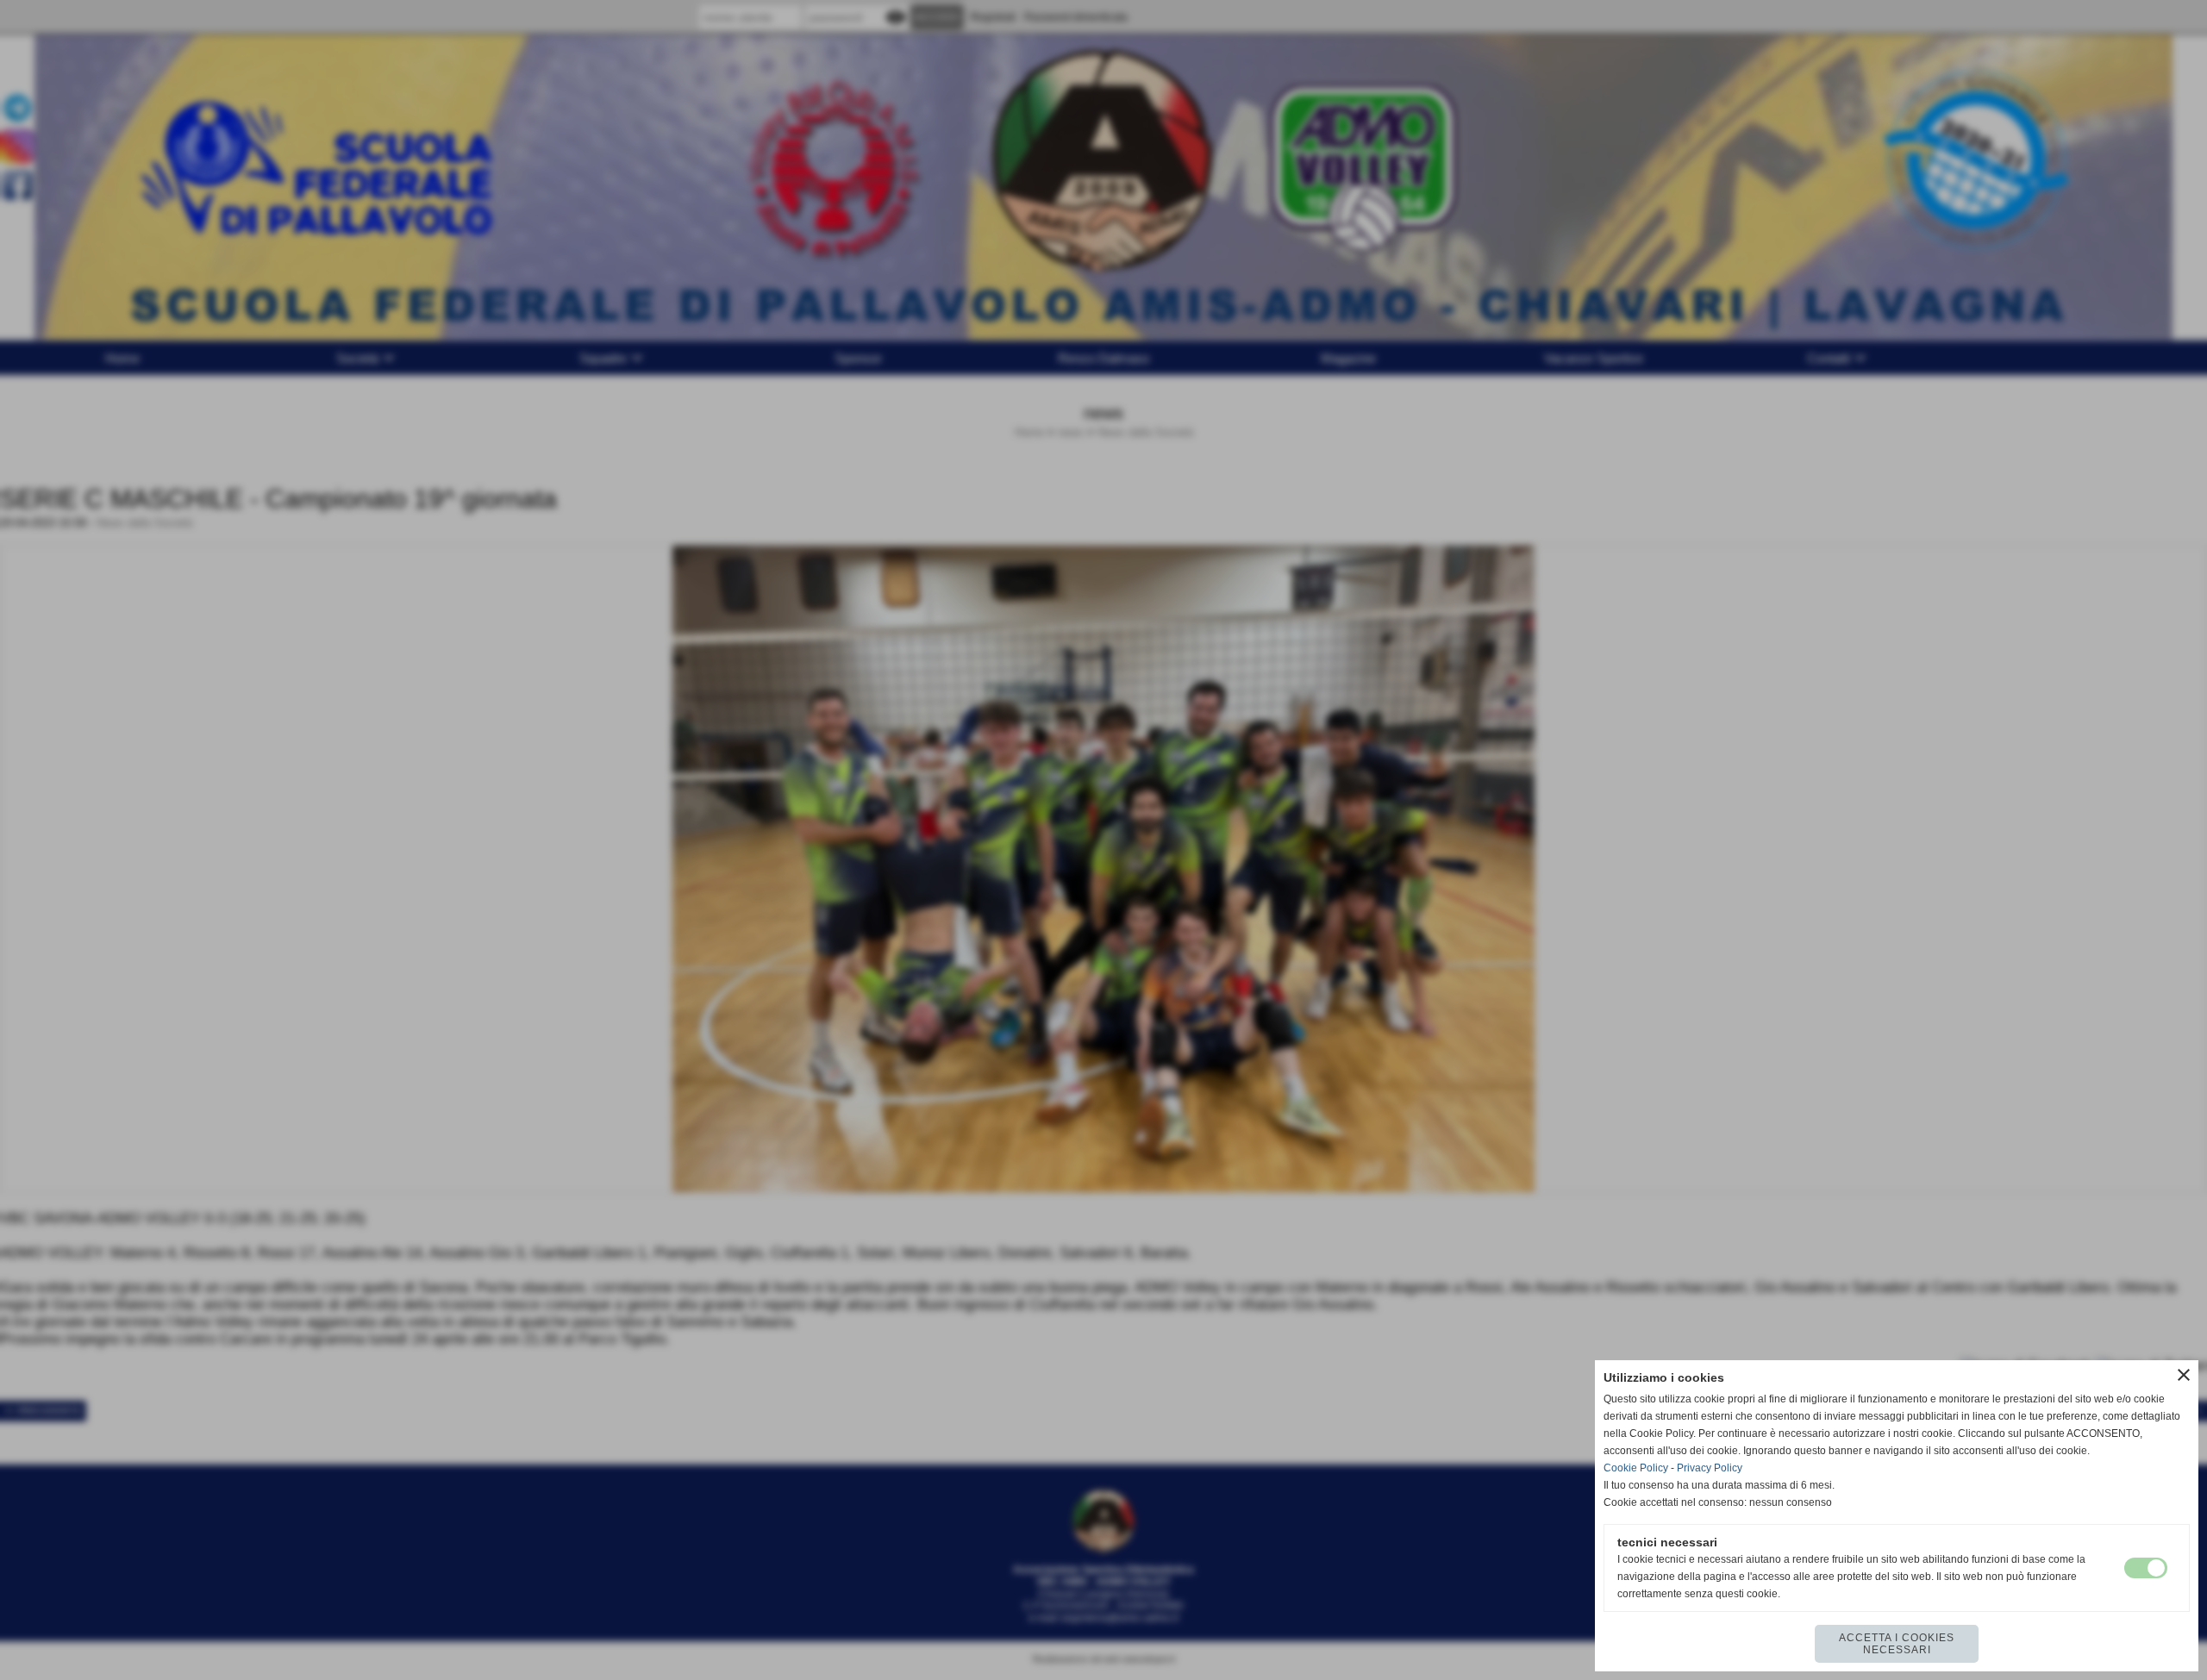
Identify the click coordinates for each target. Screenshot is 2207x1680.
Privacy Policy (1710, 1468)
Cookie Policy (1636, 1468)
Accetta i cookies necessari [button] (1897, 1644)
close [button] (2184, 1375)
